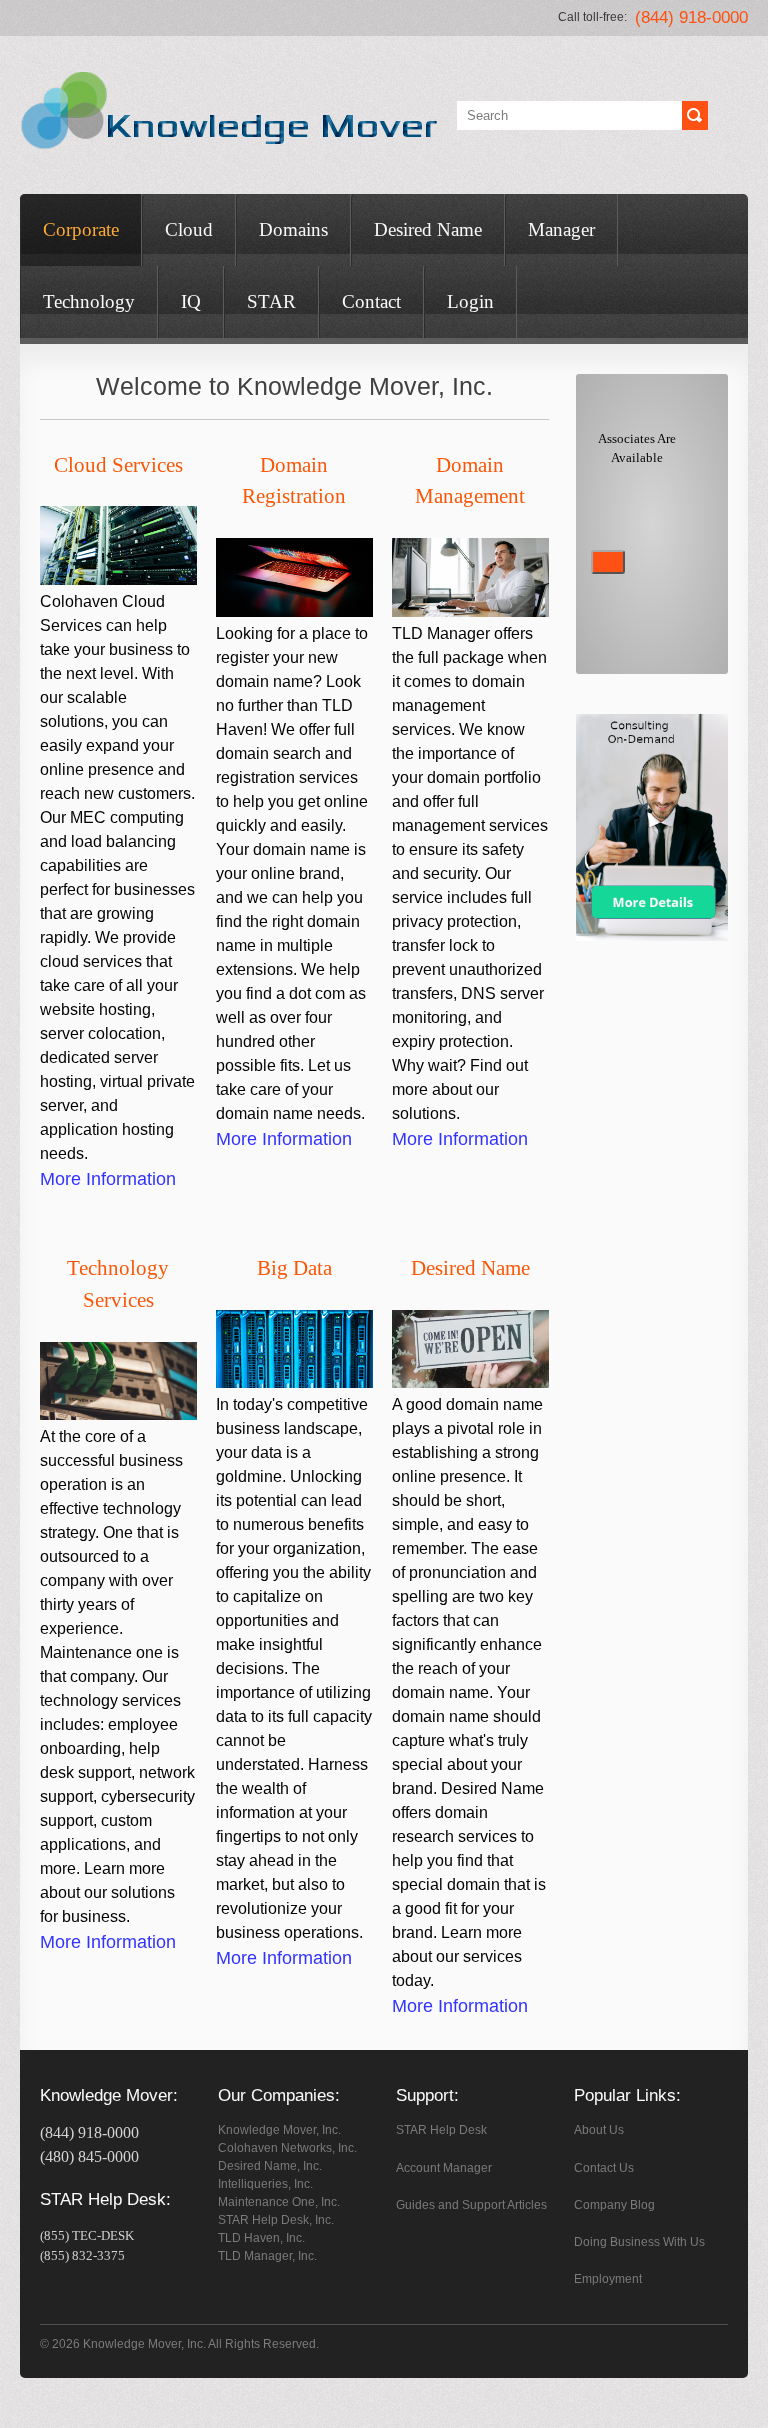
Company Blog (614, 2205)
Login (470, 301)
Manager (561, 229)
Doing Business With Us (639, 2242)
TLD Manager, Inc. (267, 2256)
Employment (608, 2279)
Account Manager (444, 2168)
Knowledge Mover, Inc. (279, 2130)
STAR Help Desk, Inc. (276, 2220)
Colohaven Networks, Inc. (287, 2148)
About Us (599, 2130)
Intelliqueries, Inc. (265, 2184)
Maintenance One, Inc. (279, 2202)
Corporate (81, 229)
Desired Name (428, 229)
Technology (89, 301)
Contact (371, 301)
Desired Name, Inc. (270, 2166)
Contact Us (604, 2168)
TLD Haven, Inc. (261, 2238)
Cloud (189, 229)
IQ (191, 301)
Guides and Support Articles (471, 2205)
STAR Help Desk (441, 2130)
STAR (271, 301)
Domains (293, 229)
